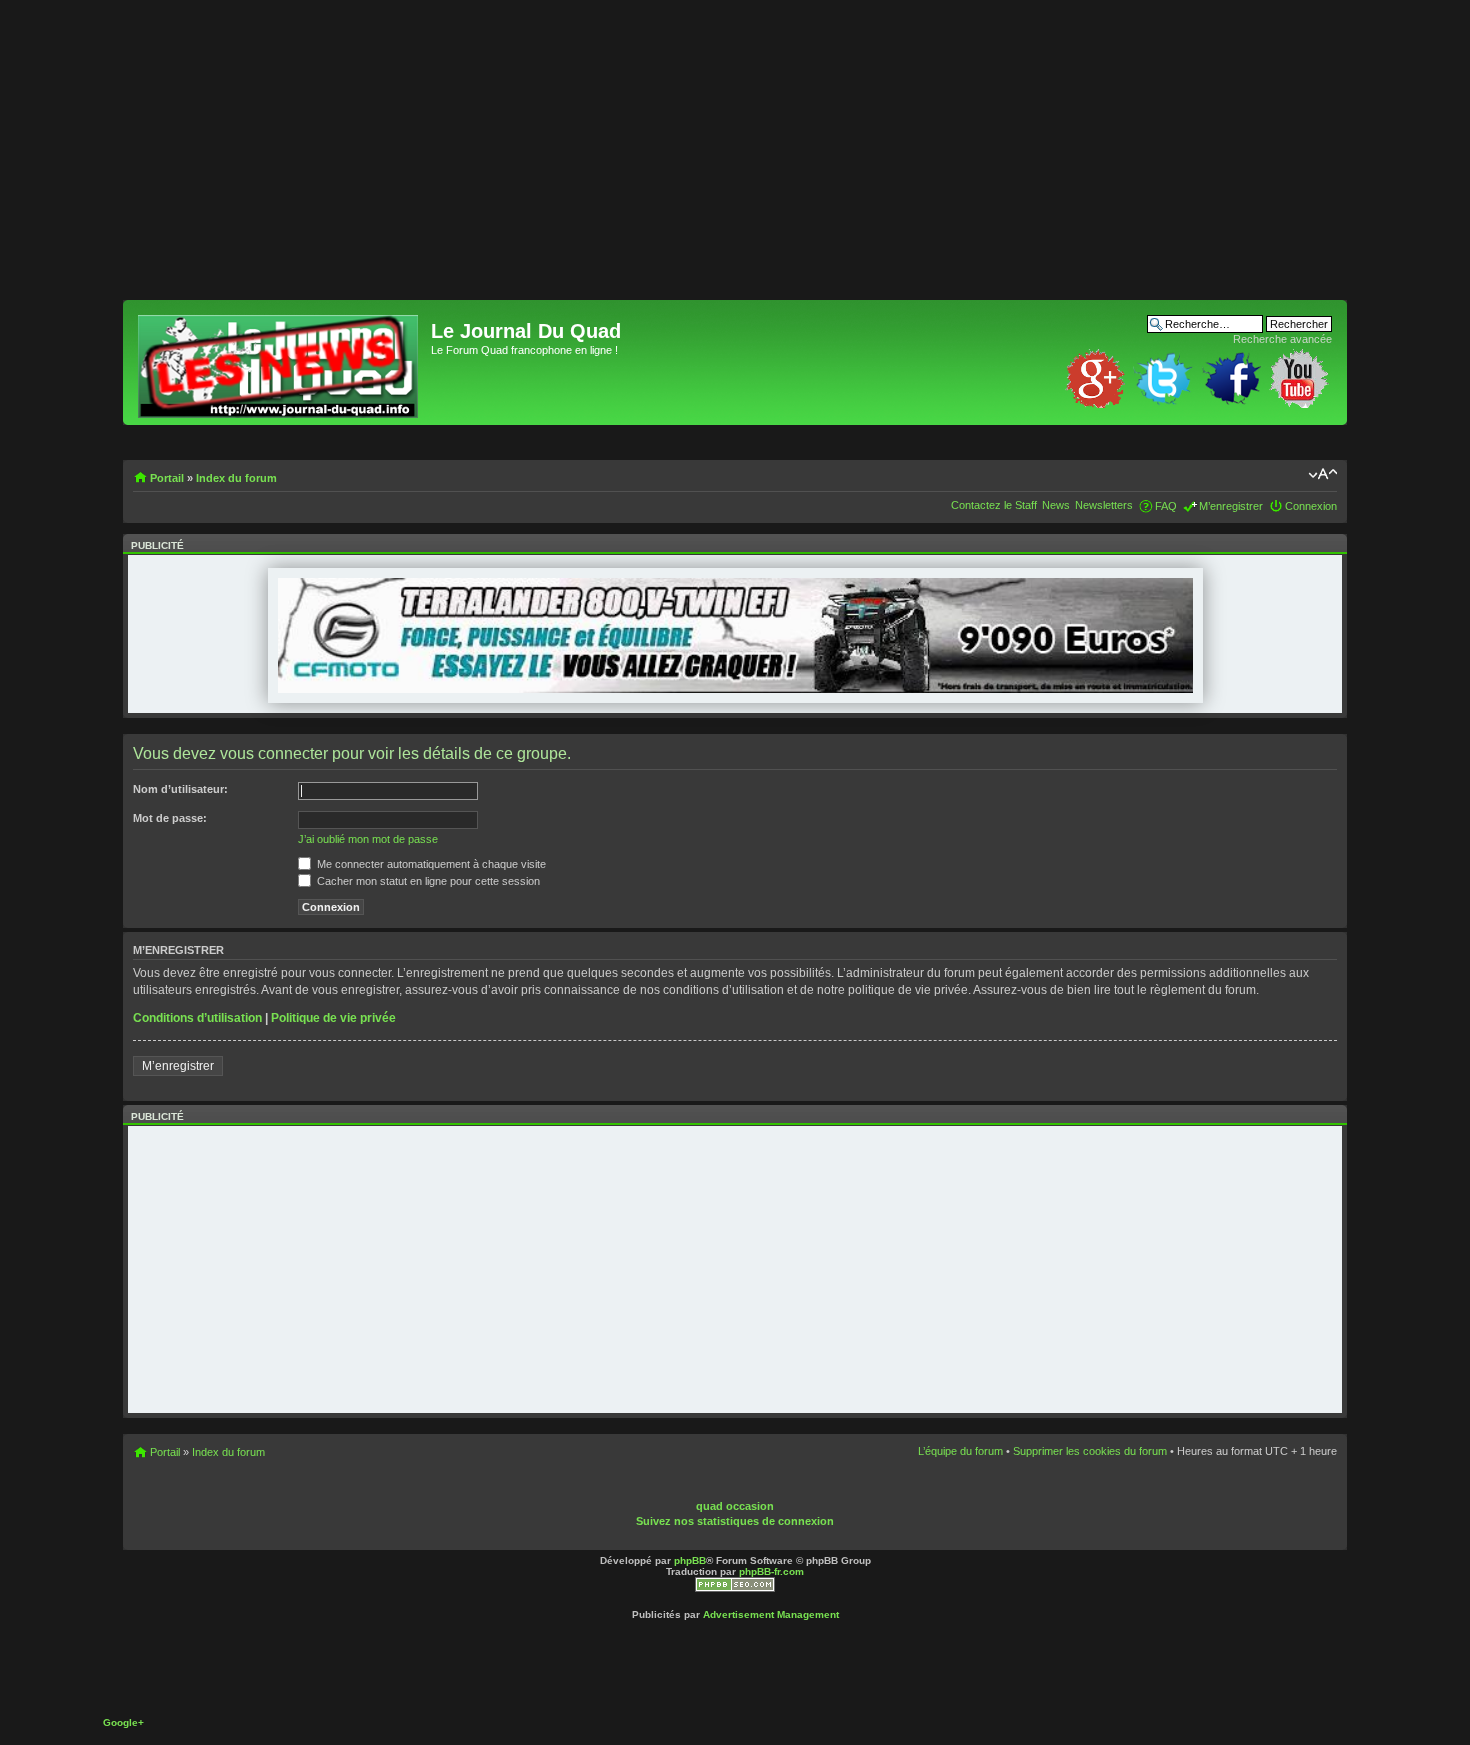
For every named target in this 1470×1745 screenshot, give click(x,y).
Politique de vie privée (333, 1018)
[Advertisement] (723, 160)
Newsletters (1104, 505)
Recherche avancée (1282, 339)
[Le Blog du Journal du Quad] (279, 362)
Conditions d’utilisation (197, 1018)
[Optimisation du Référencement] (735, 1588)
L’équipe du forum (960, 1451)
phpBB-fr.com (771, 1571)
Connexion (1311, 506)
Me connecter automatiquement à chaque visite (430, 864)
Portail (167, 478)
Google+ (123, 1722)
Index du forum (236, 478)
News (1056, 505)
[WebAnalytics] (771, 1492)
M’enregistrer (1231, 506)
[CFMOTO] (735, 689)
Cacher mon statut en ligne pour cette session (427, 881)
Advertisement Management (771, 1614)
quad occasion (735, 1506)
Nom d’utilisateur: (180, 789)
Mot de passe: (170, 818)
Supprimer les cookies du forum (1090, 1451)
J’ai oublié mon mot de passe (368, 839)
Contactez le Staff (994, 505)
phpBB (690, 1560)
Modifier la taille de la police (1322, 474)
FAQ (1166, 506)
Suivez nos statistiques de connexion (735, 1521)
